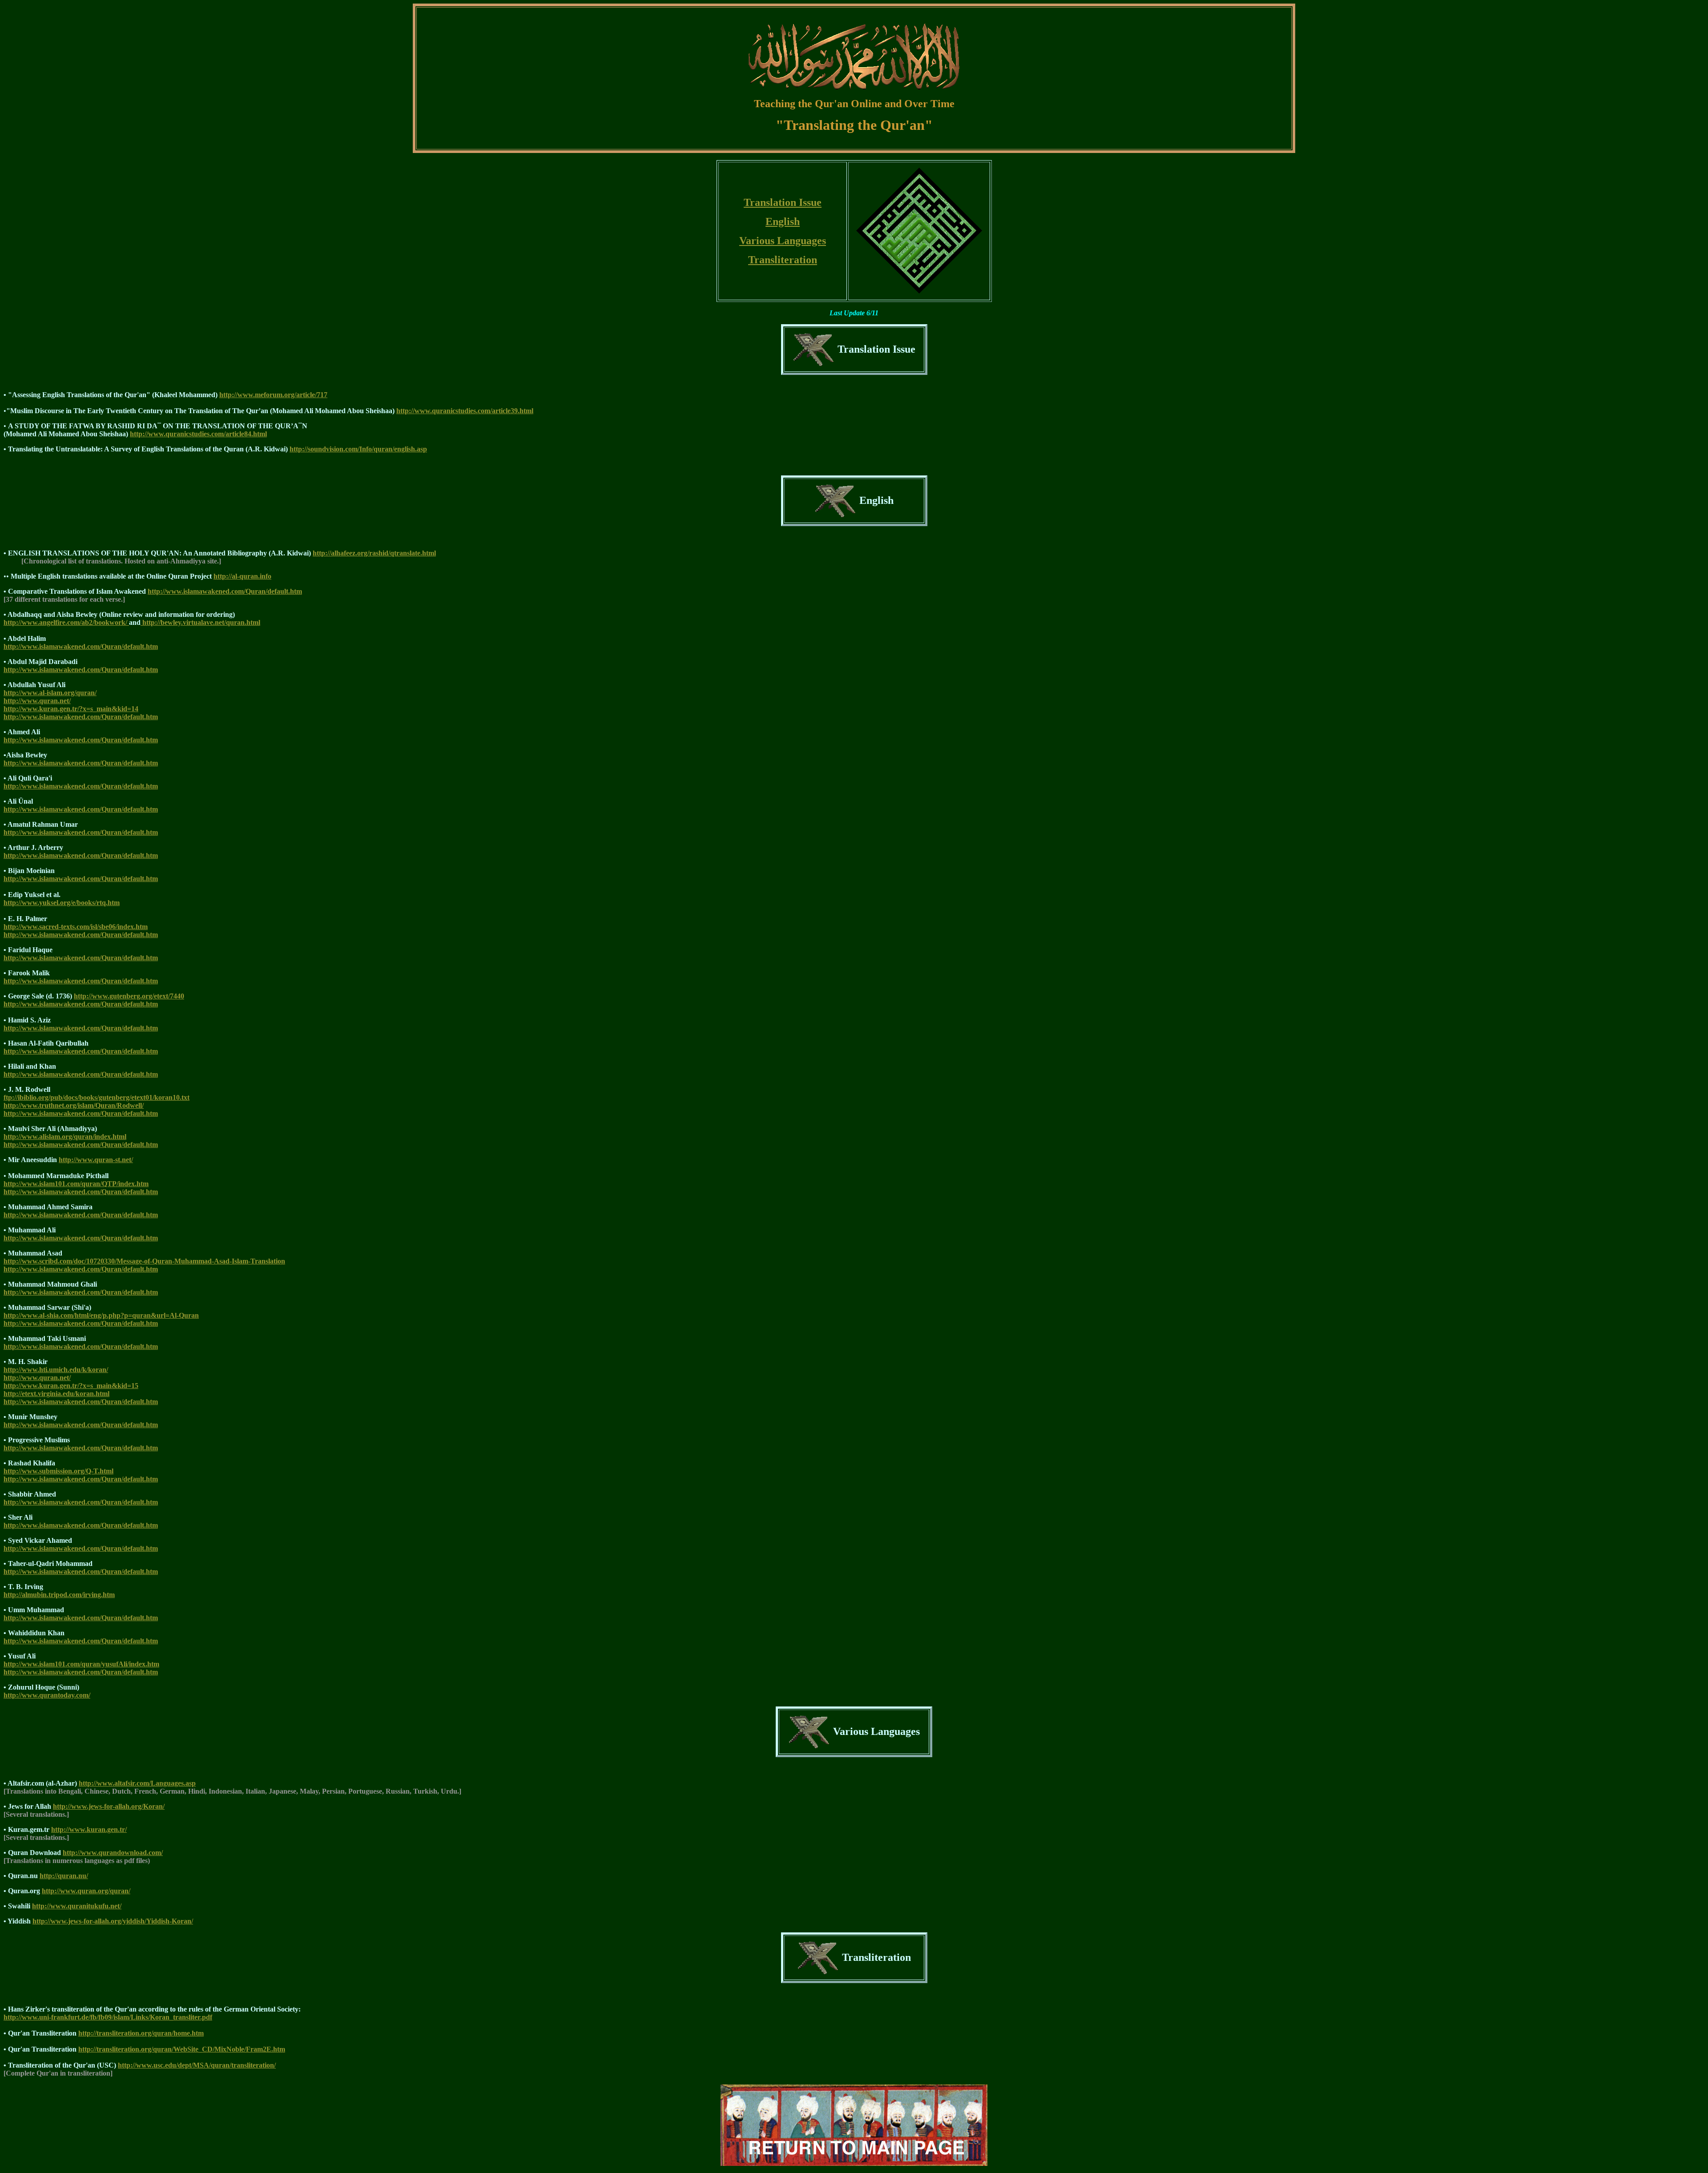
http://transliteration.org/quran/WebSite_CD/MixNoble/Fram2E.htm (182, 2049)
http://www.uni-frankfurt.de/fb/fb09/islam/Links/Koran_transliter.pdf (108, 2017)
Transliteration (783, 260)
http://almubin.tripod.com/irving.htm (59, 1595)
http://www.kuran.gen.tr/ (89, 1829)
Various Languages (783, 241)
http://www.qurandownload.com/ (113, 1853)
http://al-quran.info (242, 576)
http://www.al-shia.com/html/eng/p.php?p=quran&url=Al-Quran (101, 1315)
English (783, 221)
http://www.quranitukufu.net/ (77, 1906)
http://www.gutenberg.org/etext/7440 (129, 996)
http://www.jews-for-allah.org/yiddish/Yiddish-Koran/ (113, 1921)
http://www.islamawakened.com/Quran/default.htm (225, 591)
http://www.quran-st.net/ (96, 1160)
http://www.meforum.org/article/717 (273, 395)
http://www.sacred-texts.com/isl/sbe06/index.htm (76, 927)
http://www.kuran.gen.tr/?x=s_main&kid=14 (71, 709)
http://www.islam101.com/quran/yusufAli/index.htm (81, 1664)
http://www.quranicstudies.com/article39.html (465, 411)
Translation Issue (783, 202)
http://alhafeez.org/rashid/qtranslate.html (374, 553)
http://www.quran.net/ (37, 701)
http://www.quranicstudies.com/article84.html (198, 434)
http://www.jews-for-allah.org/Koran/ (109, 1806)
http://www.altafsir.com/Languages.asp (137, 1783)
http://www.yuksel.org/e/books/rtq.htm (62, 903)
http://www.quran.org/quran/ (86, 1891)
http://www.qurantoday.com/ (47, 1695)
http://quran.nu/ (64, 1876)
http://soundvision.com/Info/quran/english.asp (358, 449)
